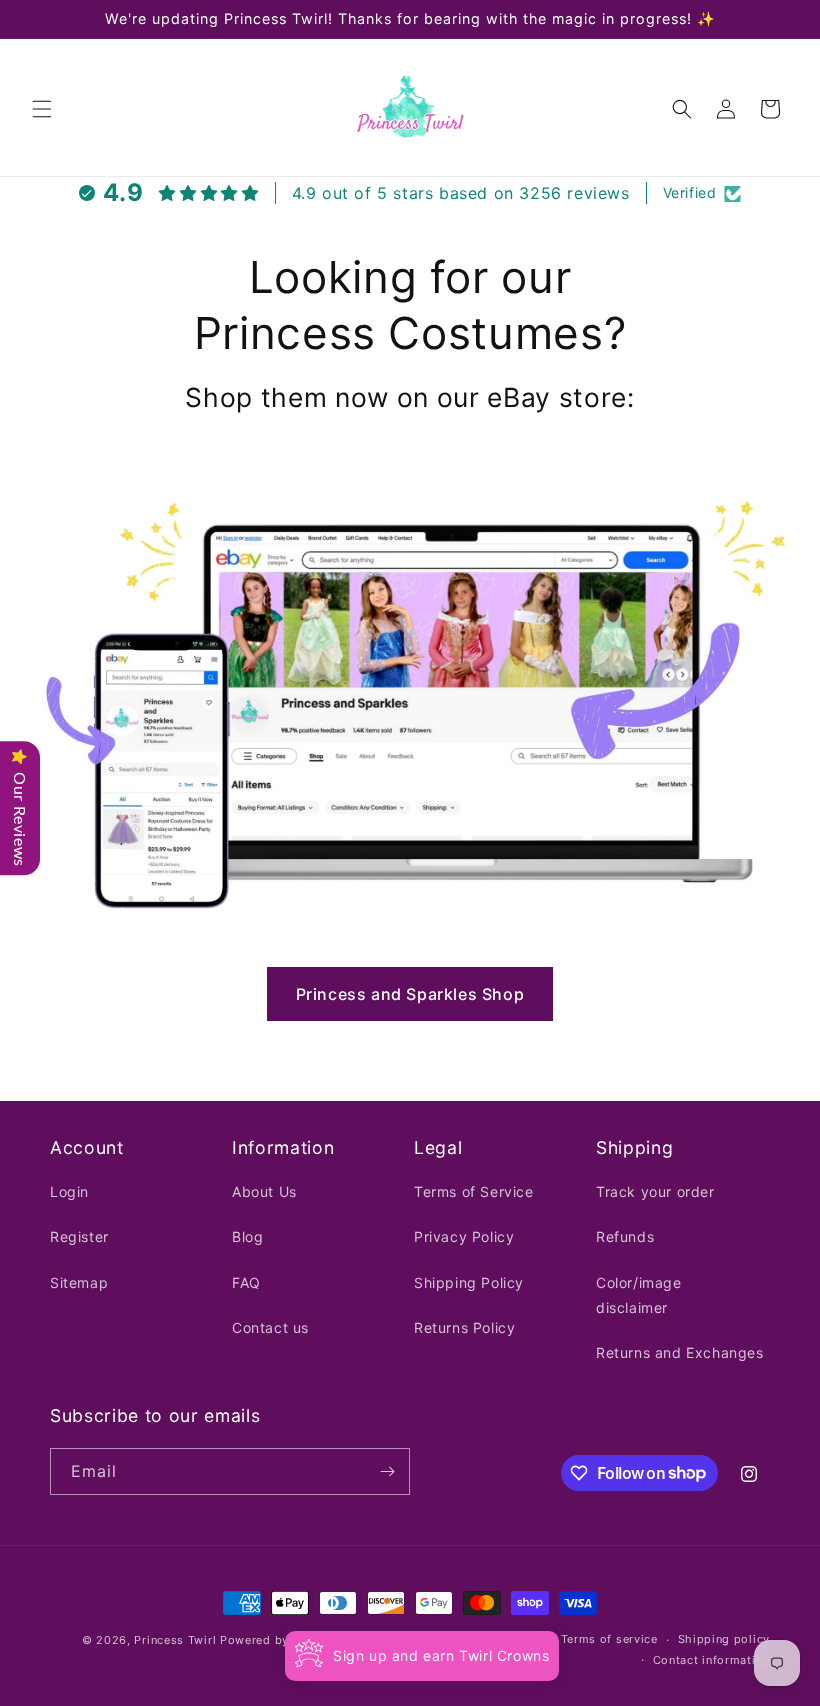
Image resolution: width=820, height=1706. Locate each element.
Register (79, 1236)
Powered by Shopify (279, 1640)
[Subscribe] (387, 1471)
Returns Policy (464, 1327)
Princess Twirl (175, 1640)
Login (69, 1191)
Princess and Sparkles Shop (410, 994)
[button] (42, 109)
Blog (247, 1236)
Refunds (625, 1236)
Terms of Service (474, 1191)
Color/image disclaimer (639, 1295)
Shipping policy (724, 1639)
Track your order (655, 1191)
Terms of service (609, 1639)
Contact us (270, 1327)
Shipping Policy (469, 1282)
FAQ (246, 1282)
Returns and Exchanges (680, 1352)
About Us (264, 1191)
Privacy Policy (464, 1236)
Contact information (711, 1660)
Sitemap (79, 1282)
